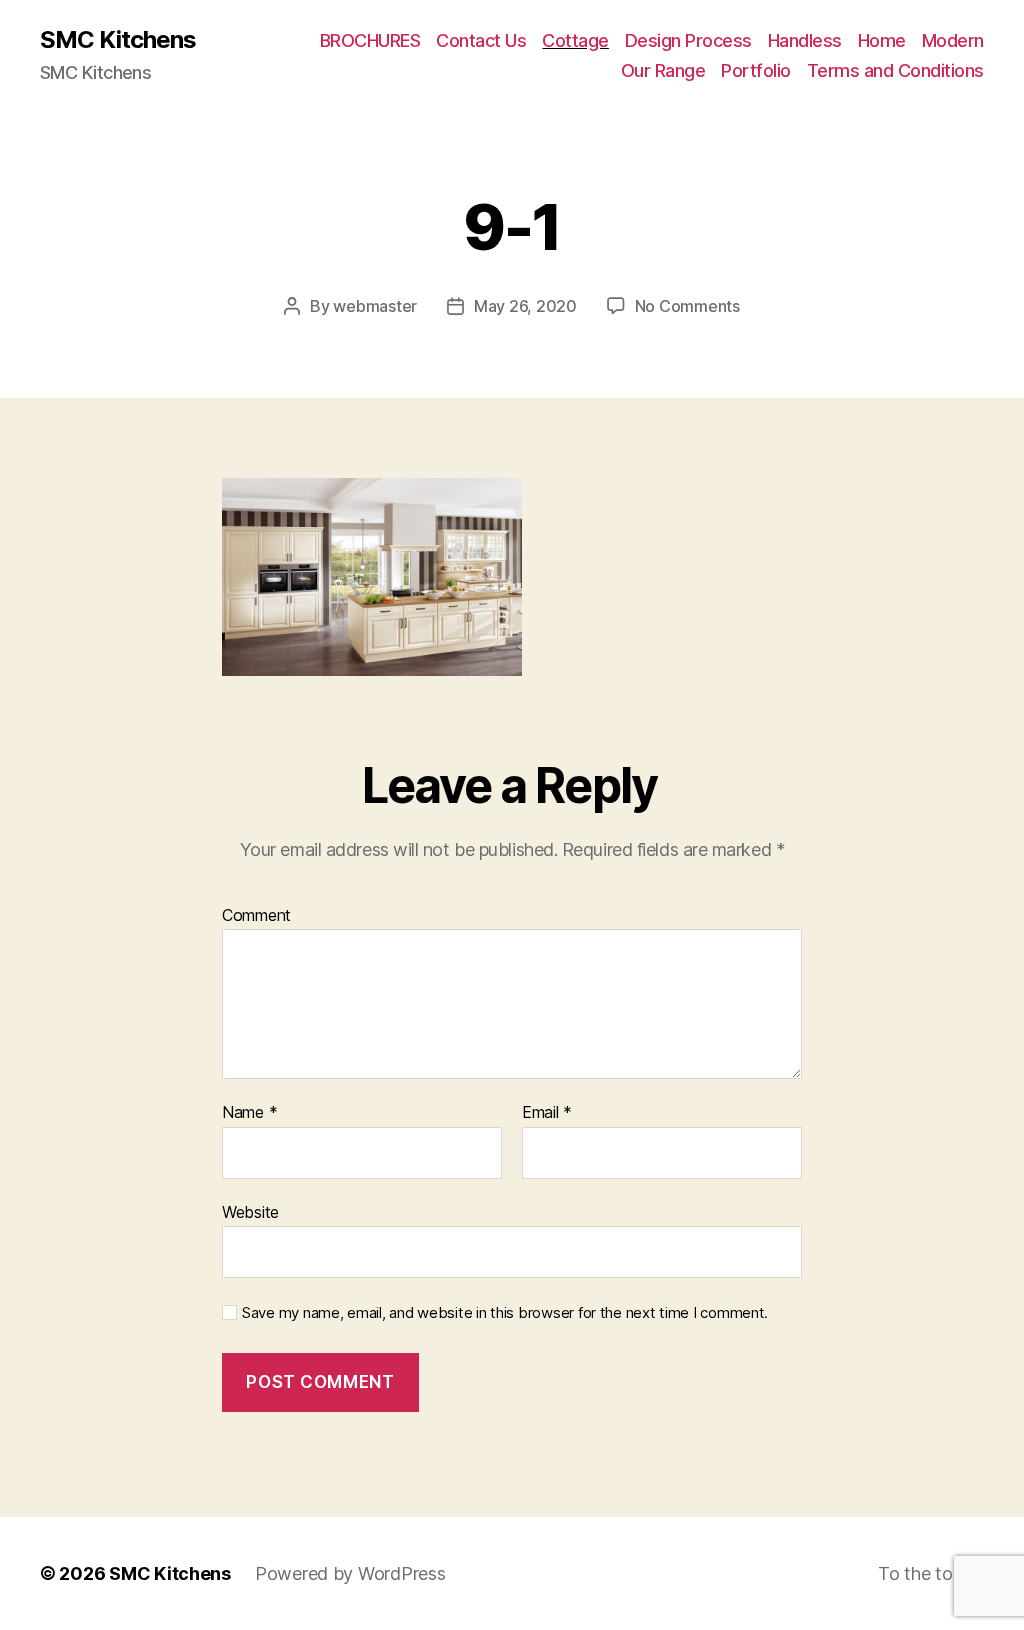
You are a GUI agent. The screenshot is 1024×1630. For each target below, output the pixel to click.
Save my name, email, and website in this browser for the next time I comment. (505, 1313)
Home (882, 40)
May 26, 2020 (525, 306)
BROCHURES (370, 40)
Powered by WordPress (350, 1573)
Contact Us (481, 40)
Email (547, 1113)
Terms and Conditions (895, 70)
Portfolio (756, 70)
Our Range (663, 70)
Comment (256, 916)
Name (249, 1113)
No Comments (687, 306)
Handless (805, 40)
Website (250, 1211)
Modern (953, 40)
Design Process (688, 40)
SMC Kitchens (118, 40)
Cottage (575, 40)
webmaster (375, 306)
